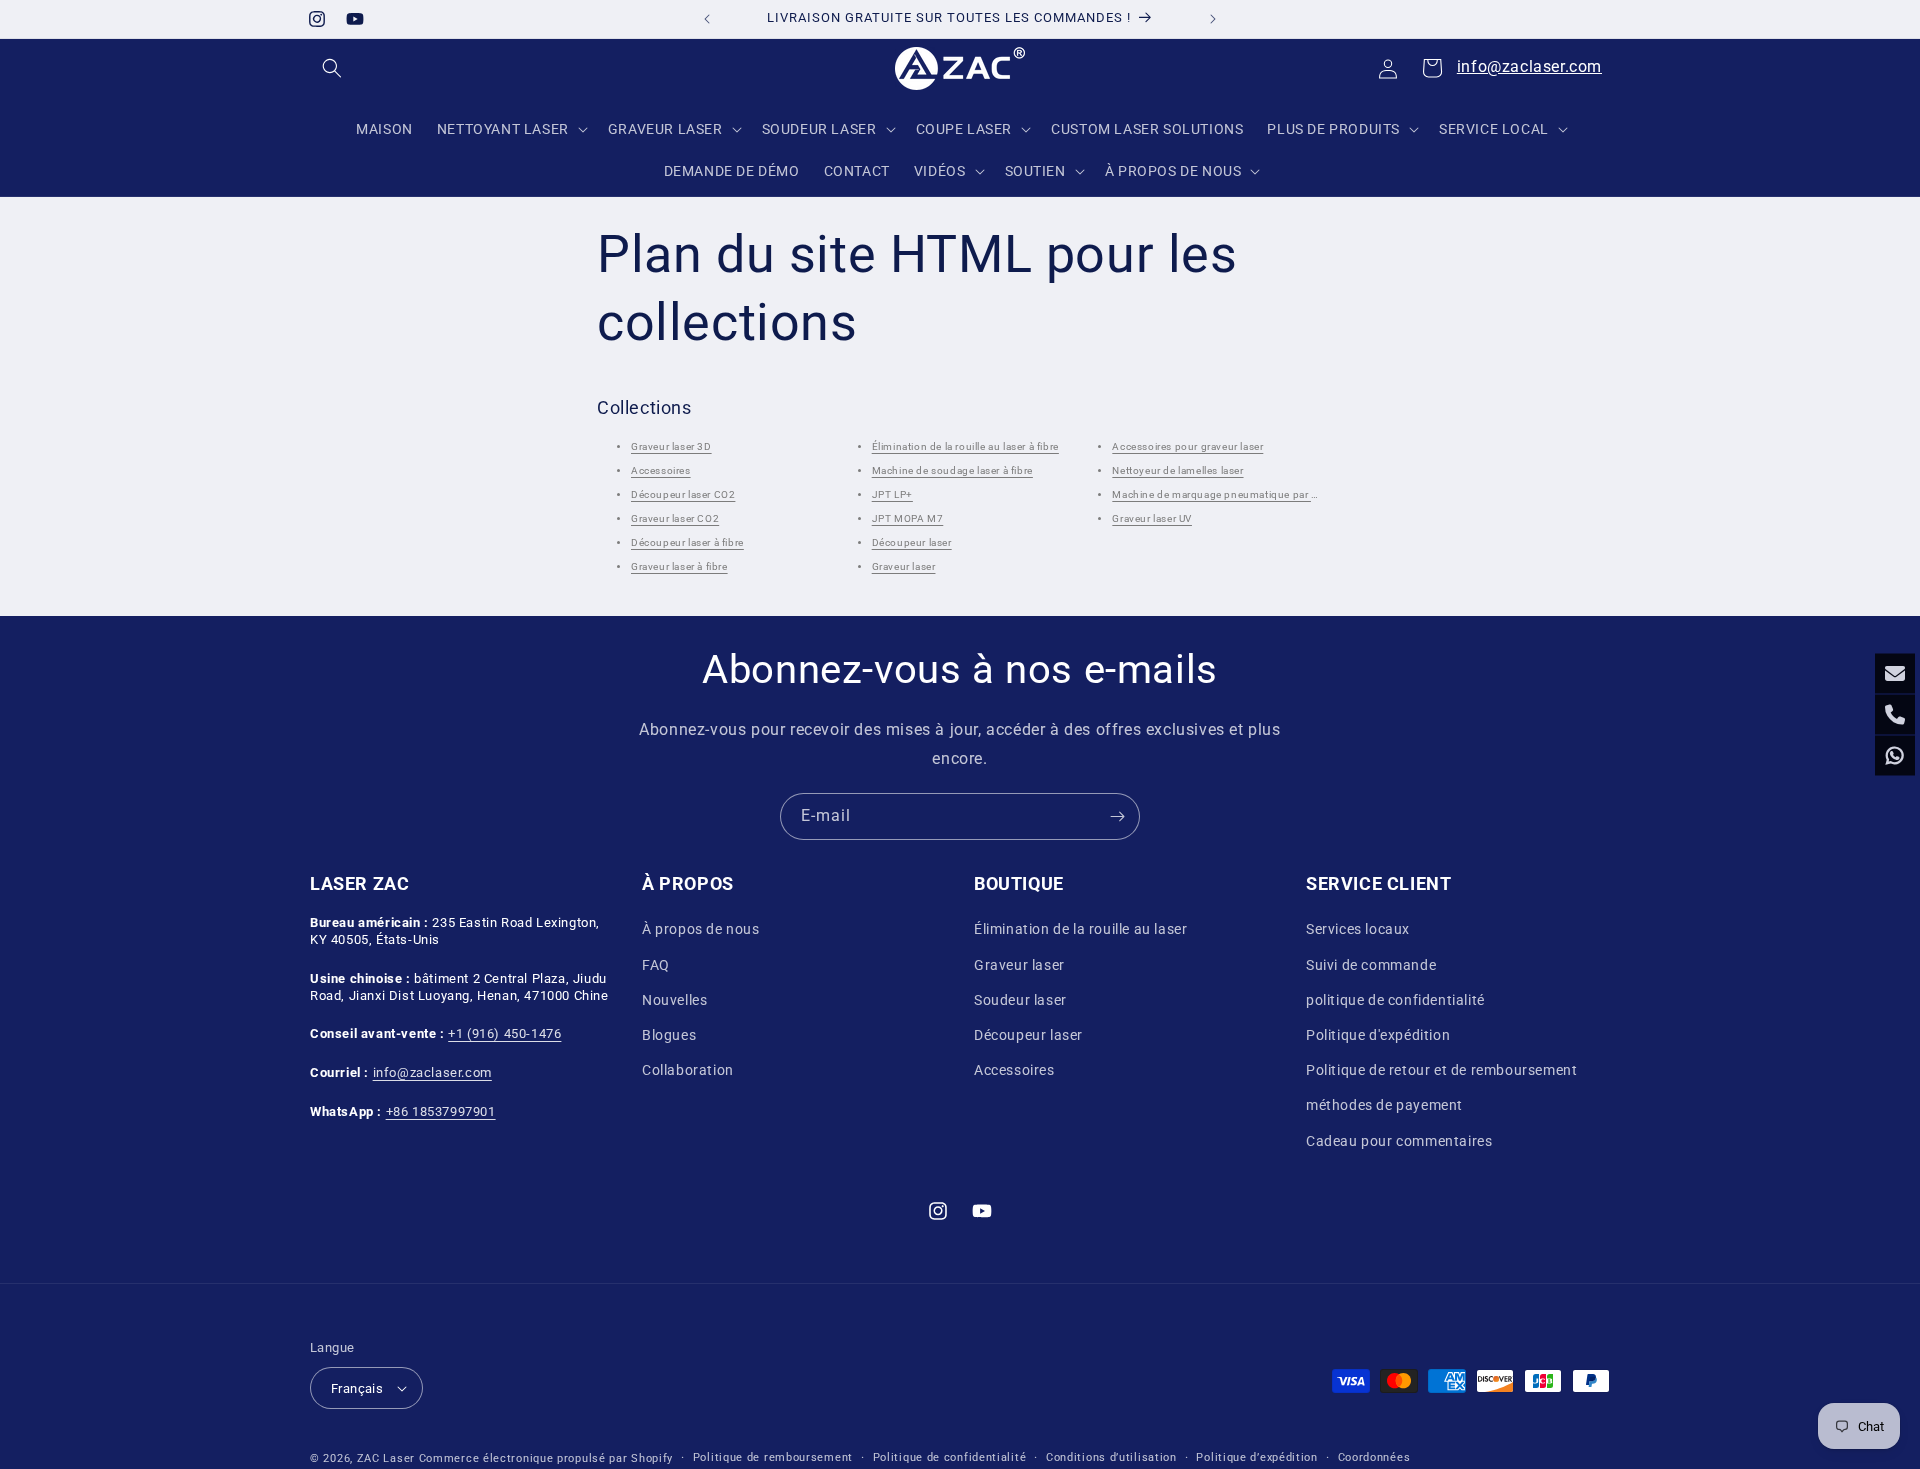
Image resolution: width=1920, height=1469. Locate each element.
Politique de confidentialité (950, 1457)
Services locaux (1358, 930)
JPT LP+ (892, 495)
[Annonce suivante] (1213, 19)
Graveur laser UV (1152, 519)
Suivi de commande (1371, 965)
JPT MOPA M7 (908, 519)
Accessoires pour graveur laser (1187, 447)
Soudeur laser (1020, 1000)
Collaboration (688, 1070)
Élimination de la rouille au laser (1080, 930)
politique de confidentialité (1395, 1000)
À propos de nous (701, 930)
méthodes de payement (1384, 1105)
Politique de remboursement (773, 1457)
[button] (332, 68)
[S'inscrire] (1117, 816)
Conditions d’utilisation (1111, 1457)
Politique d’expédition (1256, 1457)
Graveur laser (904, 567)
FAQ (656, 965)
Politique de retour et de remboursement (1441, 1070)
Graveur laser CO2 (675, 519)
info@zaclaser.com (1529, 66)
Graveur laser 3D (671, 447)
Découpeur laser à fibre (687, 543)
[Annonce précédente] (707, 19)
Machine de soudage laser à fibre (952, 471)
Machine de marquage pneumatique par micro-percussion (1254, 495)
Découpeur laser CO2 (683, 495)
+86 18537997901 (441, 1111)
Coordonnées (1374, 1457)
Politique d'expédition (1378, 1035)
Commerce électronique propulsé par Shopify (546, 1458)
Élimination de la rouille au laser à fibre (965, 447)
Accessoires (661, 471)
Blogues (669, 1035)
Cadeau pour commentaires (1399, 1141)
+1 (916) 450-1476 (504, 1033)
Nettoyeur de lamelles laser (1177, 471)
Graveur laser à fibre (679, 567)
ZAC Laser (386, 1458)
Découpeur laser (912, 543)
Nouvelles (674, 1000)
